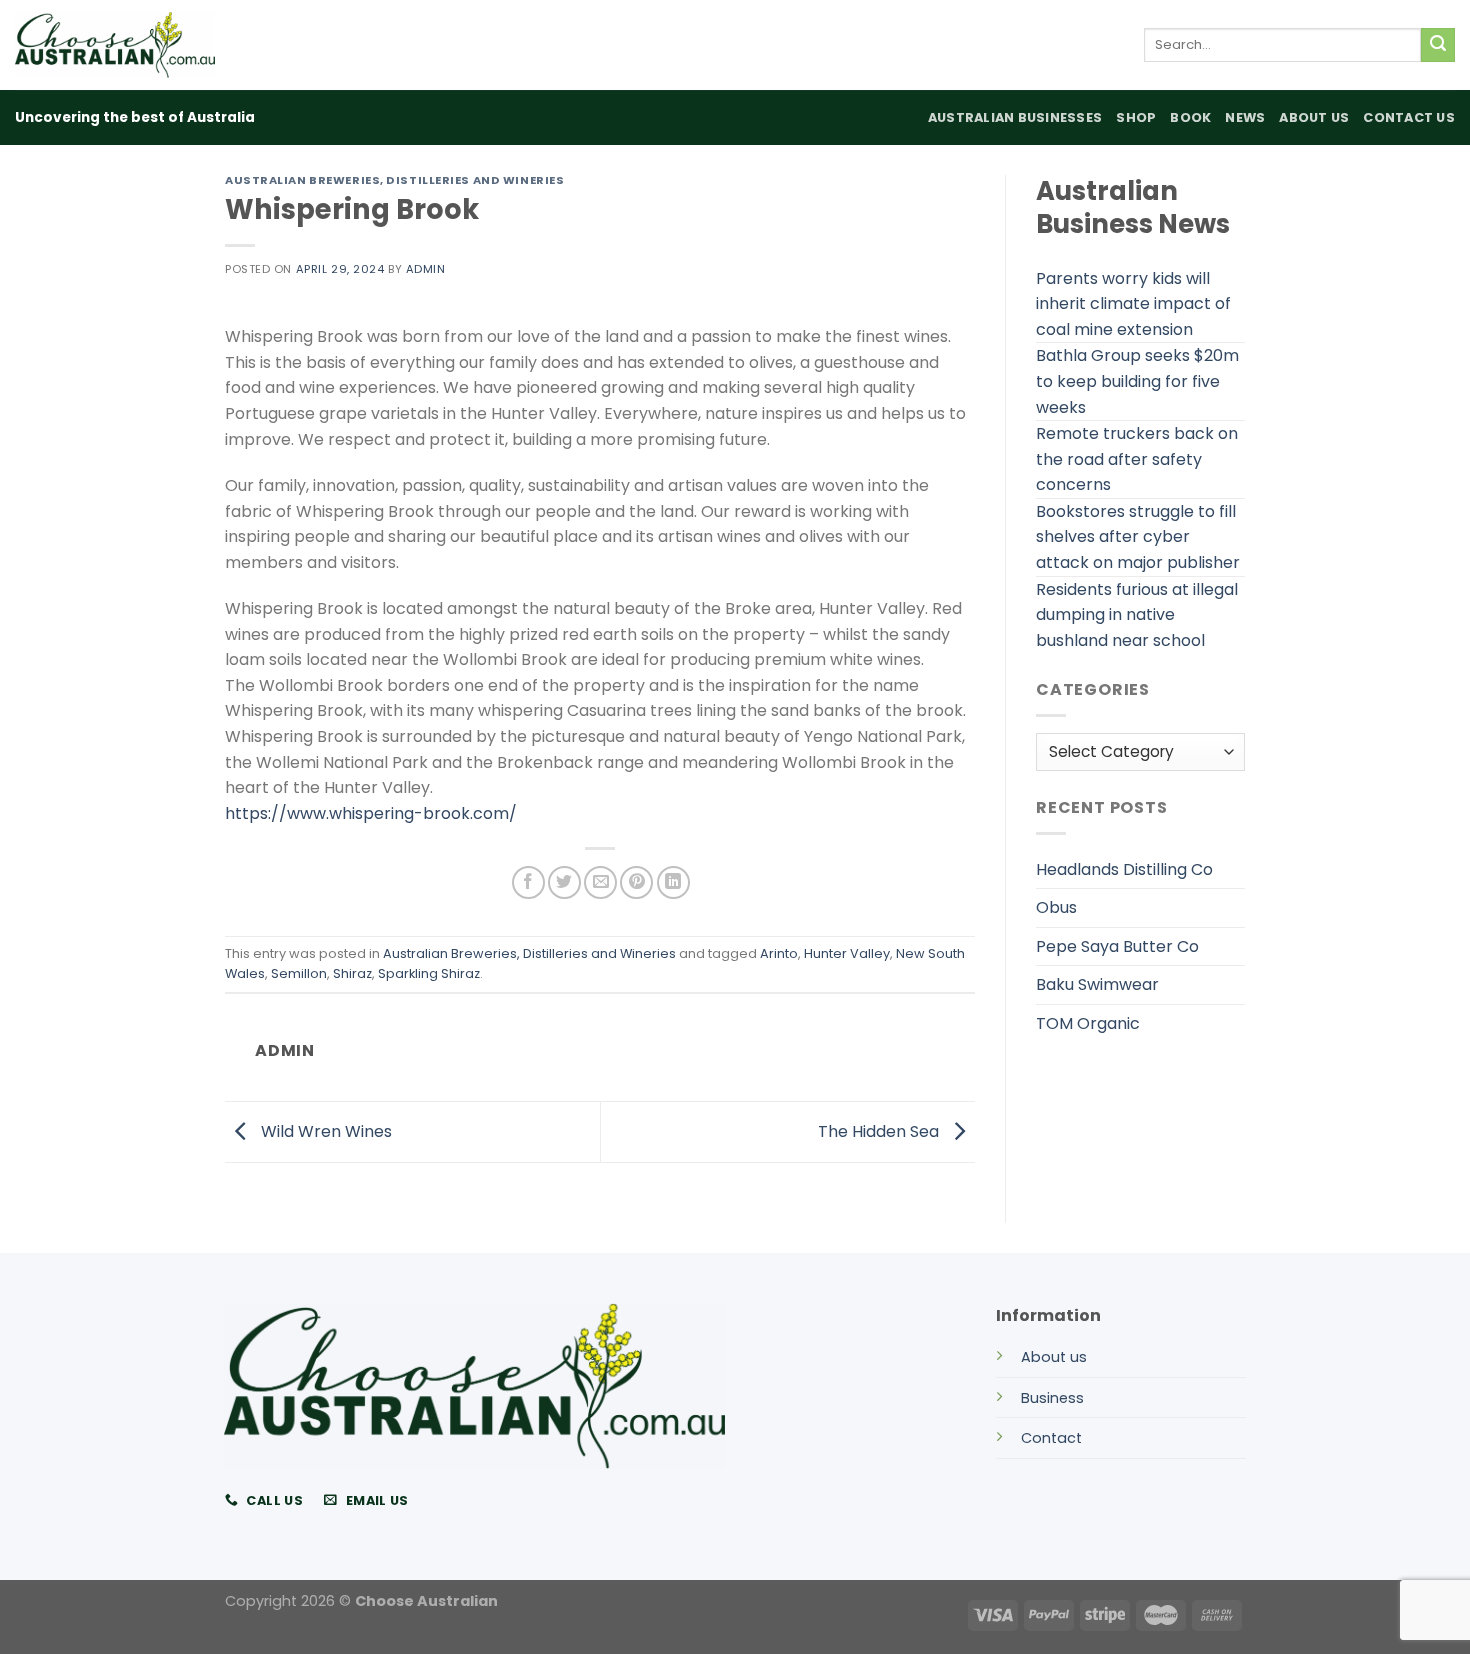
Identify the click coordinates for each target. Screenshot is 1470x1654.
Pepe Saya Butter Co (1117, 946)
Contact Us (1409, 117)
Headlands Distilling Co (1124, 869)
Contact (1051, 1438)
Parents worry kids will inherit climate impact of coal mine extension (1133, 304)
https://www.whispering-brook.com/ (371, 813)
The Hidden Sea (880, 1130)
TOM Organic (1088, 1023)
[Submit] (1438, 45)
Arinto (779, 953)
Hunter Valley (847, 953)
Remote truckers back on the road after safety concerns (1137, 459)
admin (426, 269)
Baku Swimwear (1097, 984)
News (1245, 117)
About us (1054, 1357)
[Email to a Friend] (600, 882)
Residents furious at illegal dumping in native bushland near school (1137, 615)
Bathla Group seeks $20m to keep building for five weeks (1137, 381)
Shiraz (352, 973)
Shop (1136, 117)
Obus (1056, 907)
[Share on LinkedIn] (673, 882)
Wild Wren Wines (324, 1130)
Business (1052, 1398)
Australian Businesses (1015, 117)
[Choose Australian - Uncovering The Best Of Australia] (115, 45)
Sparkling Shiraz (429, 973)
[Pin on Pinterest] (636, 882)
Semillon (299, 973)
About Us (1314, 117)
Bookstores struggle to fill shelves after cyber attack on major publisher (1138, 537)
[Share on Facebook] (528, 882)
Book (1190, 117)
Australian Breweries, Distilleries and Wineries (394, 180)
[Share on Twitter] (564, 882)
